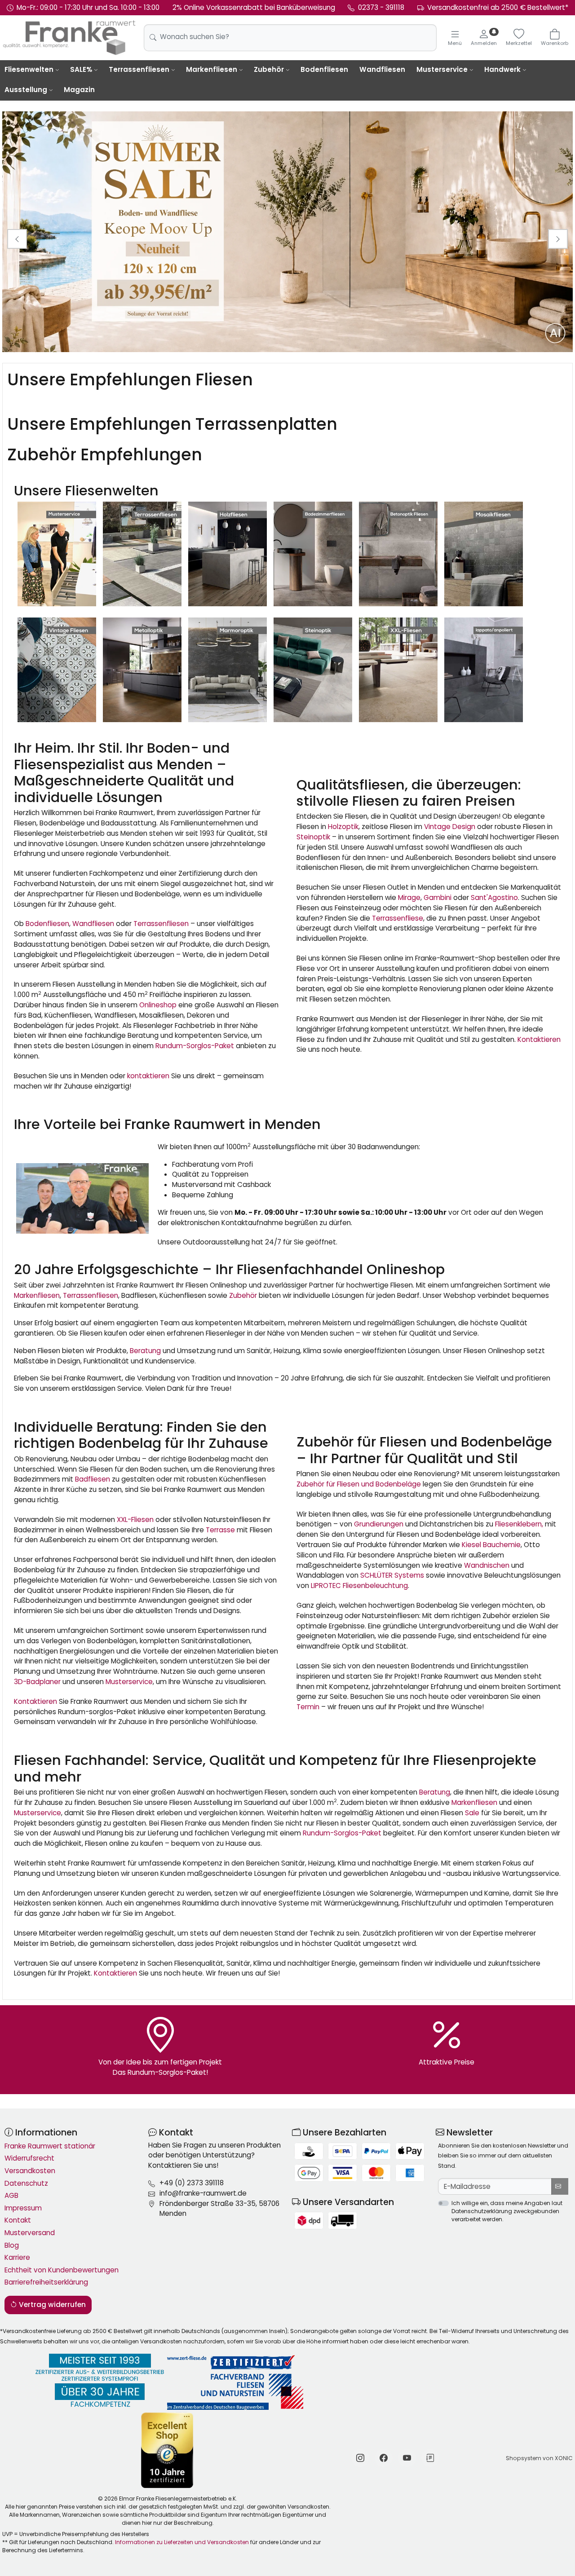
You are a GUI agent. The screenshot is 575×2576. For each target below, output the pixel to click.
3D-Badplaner (37, 1682)
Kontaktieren (539, 1039)
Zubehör (269, 69)
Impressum (23, 2208)
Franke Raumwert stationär (50, 2146)
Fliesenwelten (29, 69)
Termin (308, 1707)
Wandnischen (487, 1565)
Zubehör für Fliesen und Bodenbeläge (359, 1484)
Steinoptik (313, 837)
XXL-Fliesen (135, 1520)
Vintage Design (450, 827)
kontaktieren (148, 1076)
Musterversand (30, 2233)
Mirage (409, 898)
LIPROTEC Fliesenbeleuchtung (359, 1586)
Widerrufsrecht (29, 2158)
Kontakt (18, 2220)
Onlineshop (158, 1005)
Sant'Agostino (494, 898)
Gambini (438, 898)
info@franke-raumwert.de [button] (203, 2193)
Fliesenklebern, (519, 1524)
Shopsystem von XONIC (539, 2458)
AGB (11, 2195)
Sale (472, 1813)
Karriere (17, 2257)
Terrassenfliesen (139, 69)
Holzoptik (343, 827)
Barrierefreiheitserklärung (46, 2282)
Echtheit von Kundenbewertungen (62, 2270)
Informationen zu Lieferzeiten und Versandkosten (182, 2542)
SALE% (81, 69)
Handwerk (502, 69)
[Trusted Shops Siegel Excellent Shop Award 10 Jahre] (168, 2450)
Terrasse (220, 1530)
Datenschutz (26, 2183)
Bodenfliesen (324, 69)
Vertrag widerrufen (51, 2305)
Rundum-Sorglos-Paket (195, 1046)
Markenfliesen (212, 69)
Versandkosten (30, 2171)
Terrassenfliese (398, 918)
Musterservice (442, 69)
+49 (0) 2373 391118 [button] (192, 2183)
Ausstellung (26, 90)
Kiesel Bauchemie (490, 1545)
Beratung (145, 1351)
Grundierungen (379, 1524)
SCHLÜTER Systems (392, 1575)
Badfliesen (93, 1479)
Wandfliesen (382, 69)
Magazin (79, 90)
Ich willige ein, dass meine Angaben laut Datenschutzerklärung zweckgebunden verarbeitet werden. (507, 2211)
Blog (12, 2245)
